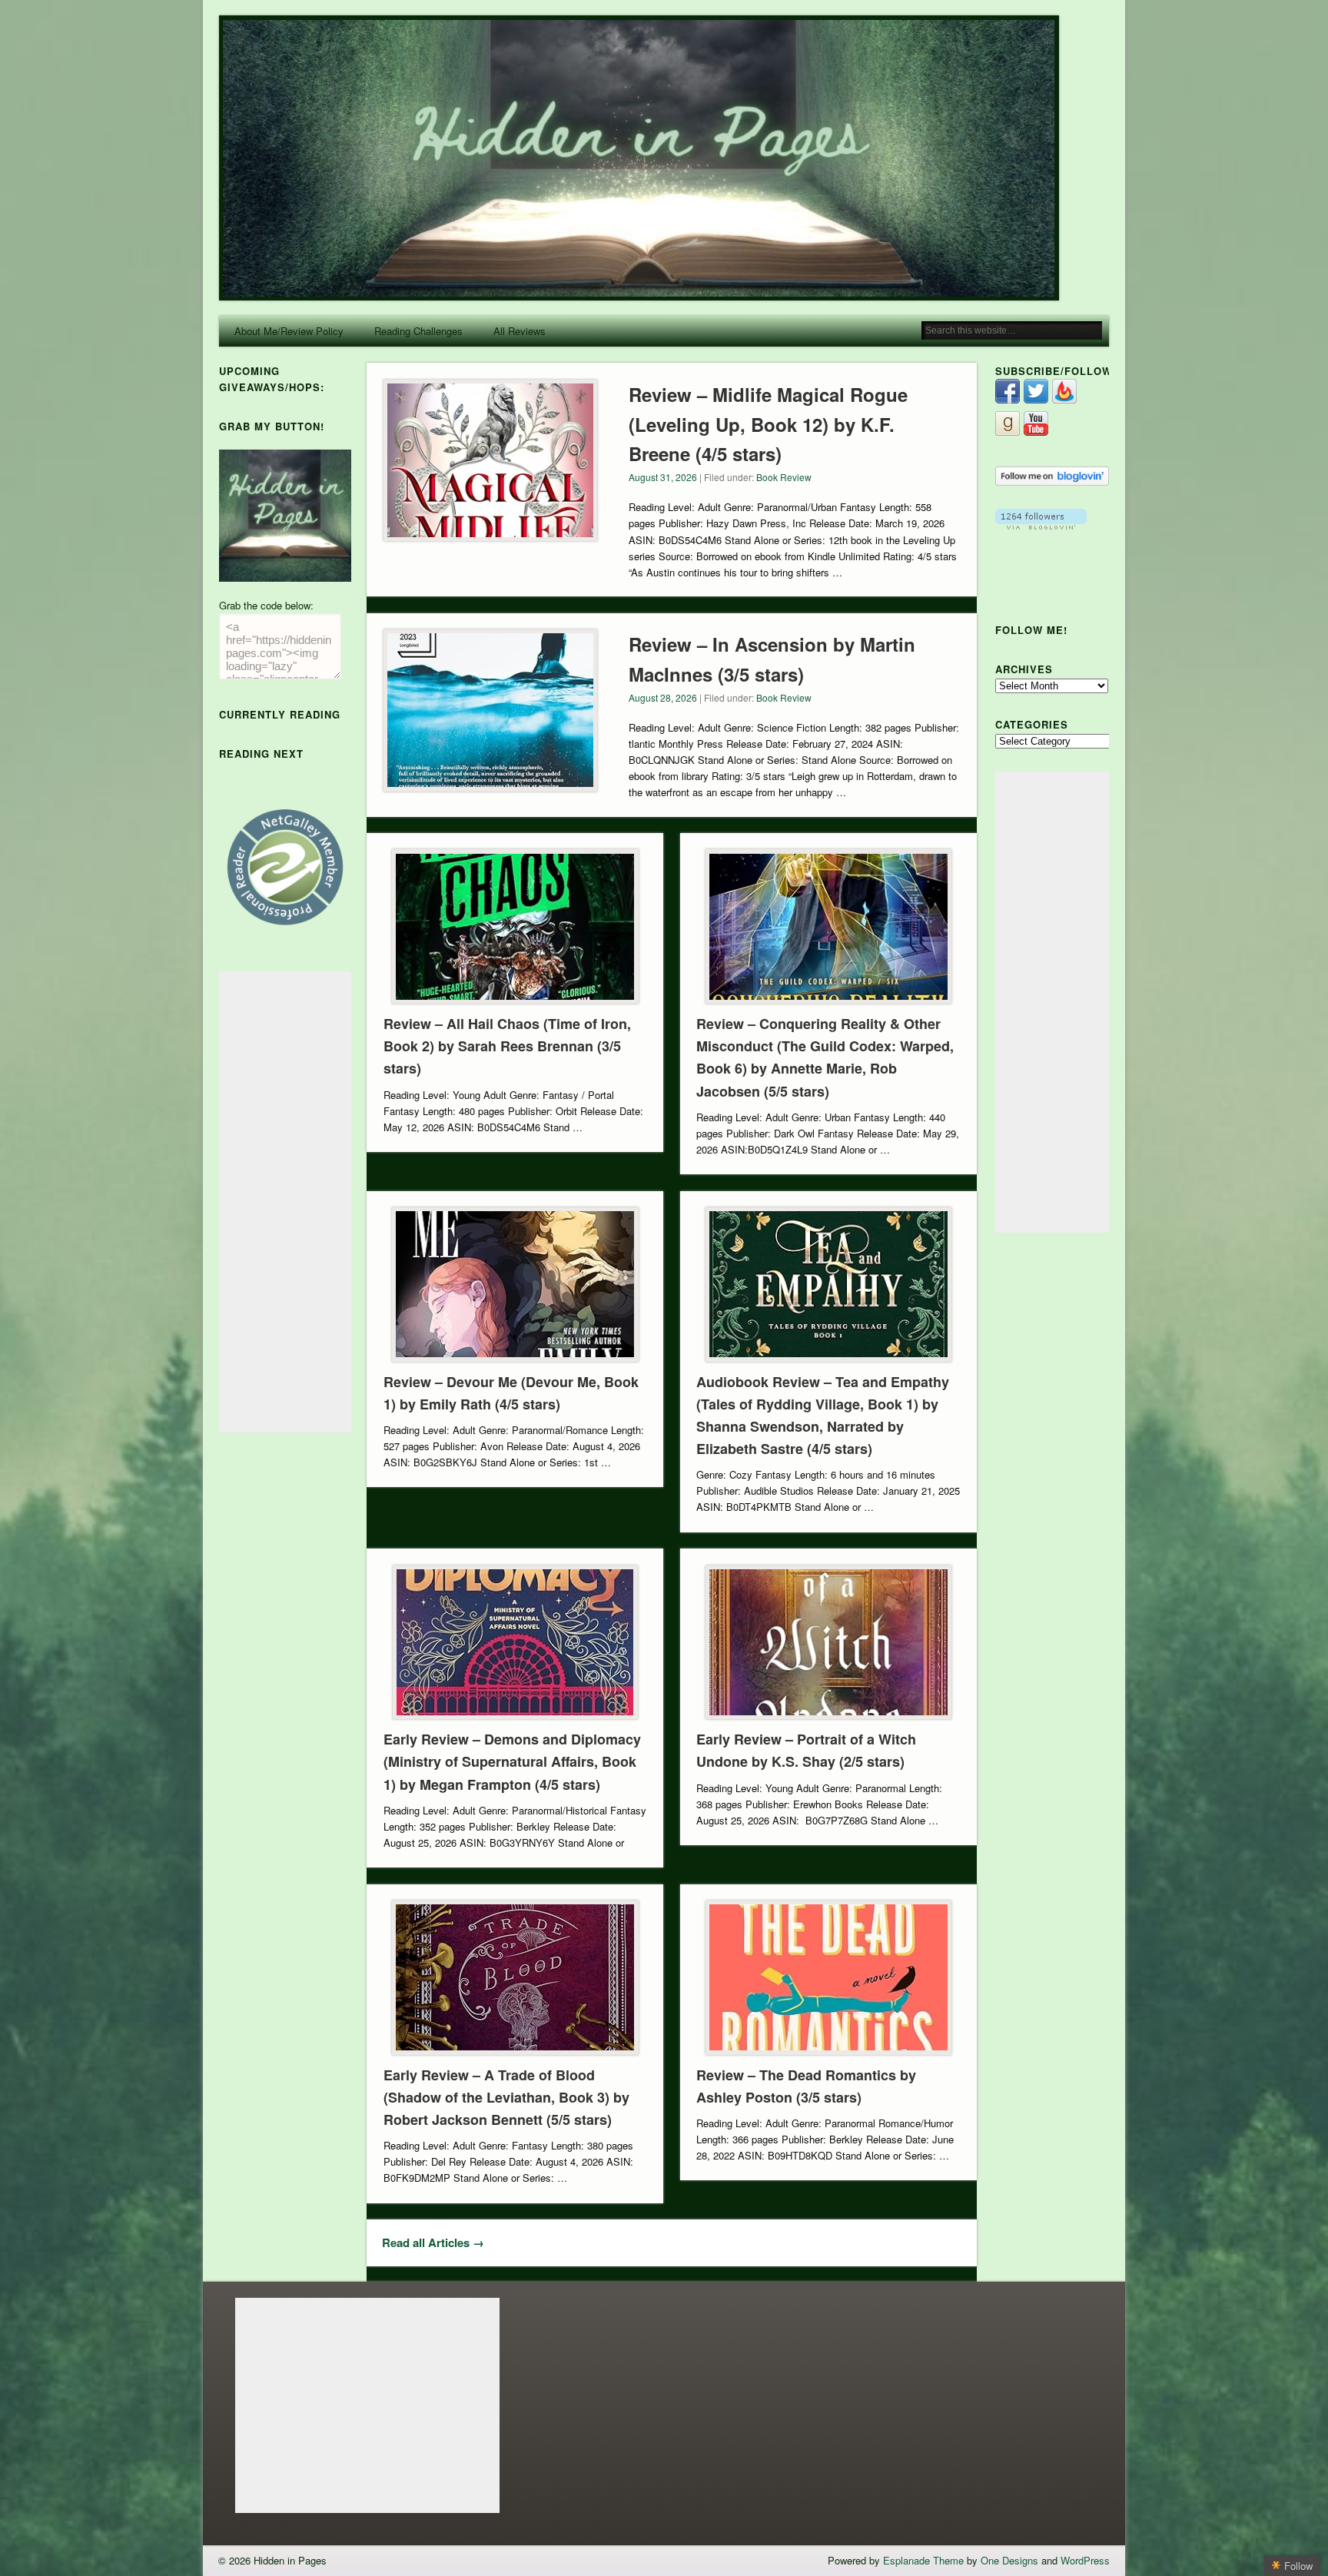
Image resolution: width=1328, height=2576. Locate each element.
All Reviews (520, 331)
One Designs (1009, 2560)
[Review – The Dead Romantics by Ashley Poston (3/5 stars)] (828, 1978)
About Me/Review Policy (289, 331)
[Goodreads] (1008, 432)
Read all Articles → (433, 2242)
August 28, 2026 (663, 697)
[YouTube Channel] (1036, 432)
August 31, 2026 (663, 477)
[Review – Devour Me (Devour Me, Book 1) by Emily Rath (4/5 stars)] (515, 1285)
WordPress (1085, 2560)
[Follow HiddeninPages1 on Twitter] (1036, 399)
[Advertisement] (285, 1202)
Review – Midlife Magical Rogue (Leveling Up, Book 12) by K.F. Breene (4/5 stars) (768, 424)
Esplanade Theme (923, 2560)
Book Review (784, 477)
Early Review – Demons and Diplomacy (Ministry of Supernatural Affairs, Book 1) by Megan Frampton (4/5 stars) (512, 1761)
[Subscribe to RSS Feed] (1064, 399)
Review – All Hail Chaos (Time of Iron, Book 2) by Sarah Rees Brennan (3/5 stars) (507, 1046)
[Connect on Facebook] (1008, 399)
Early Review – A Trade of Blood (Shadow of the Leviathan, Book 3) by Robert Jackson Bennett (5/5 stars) (506, 2097)
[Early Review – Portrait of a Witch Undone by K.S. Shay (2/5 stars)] (828, 1643)
